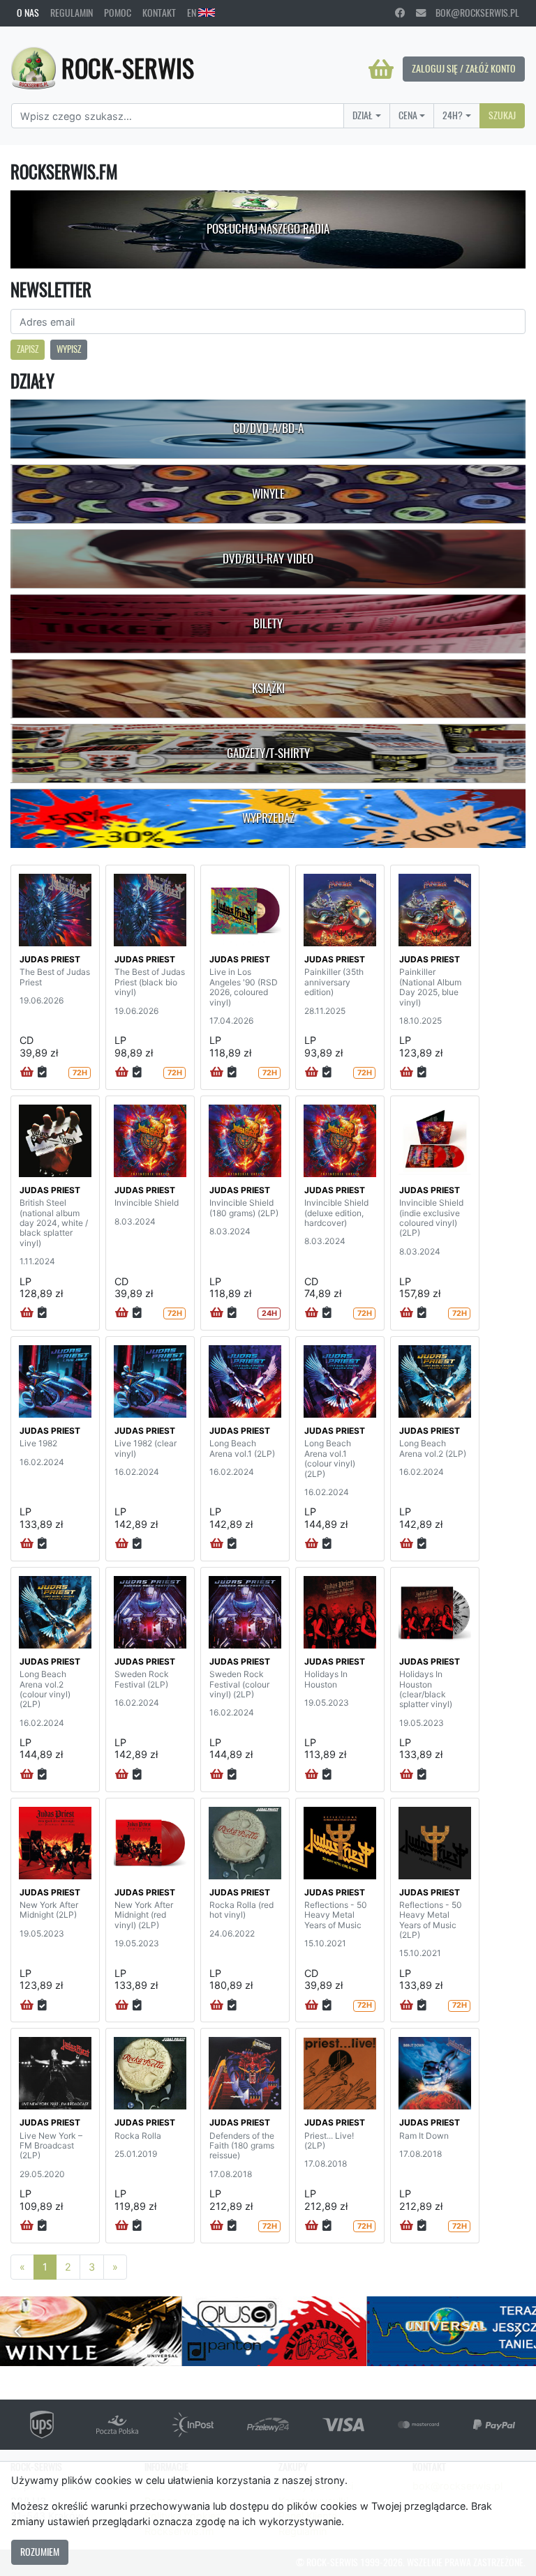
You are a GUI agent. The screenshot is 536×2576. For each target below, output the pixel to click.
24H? (453, 115)
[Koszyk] (381, 69)
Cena (408, 115)
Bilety (268, 623)
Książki (268, 688)
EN (193, 13)
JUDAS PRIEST (50, 959)
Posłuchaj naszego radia (268, 229)
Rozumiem (40, 2552)
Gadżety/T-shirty (268, 753)
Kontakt (159, 13)
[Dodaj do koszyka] (27, 1073)
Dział (363, 115)
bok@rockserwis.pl (472, 13)
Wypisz (69, 349)
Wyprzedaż (268, 818)
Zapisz (28, 349)
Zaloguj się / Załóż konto (464, 68)
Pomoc (118, 13)
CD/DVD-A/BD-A (268, 428)
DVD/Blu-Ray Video (268, 559)
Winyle (268, 494)
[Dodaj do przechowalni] (42, 1073)
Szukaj (502, 115)
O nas (28, 13)
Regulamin (72, 13)
